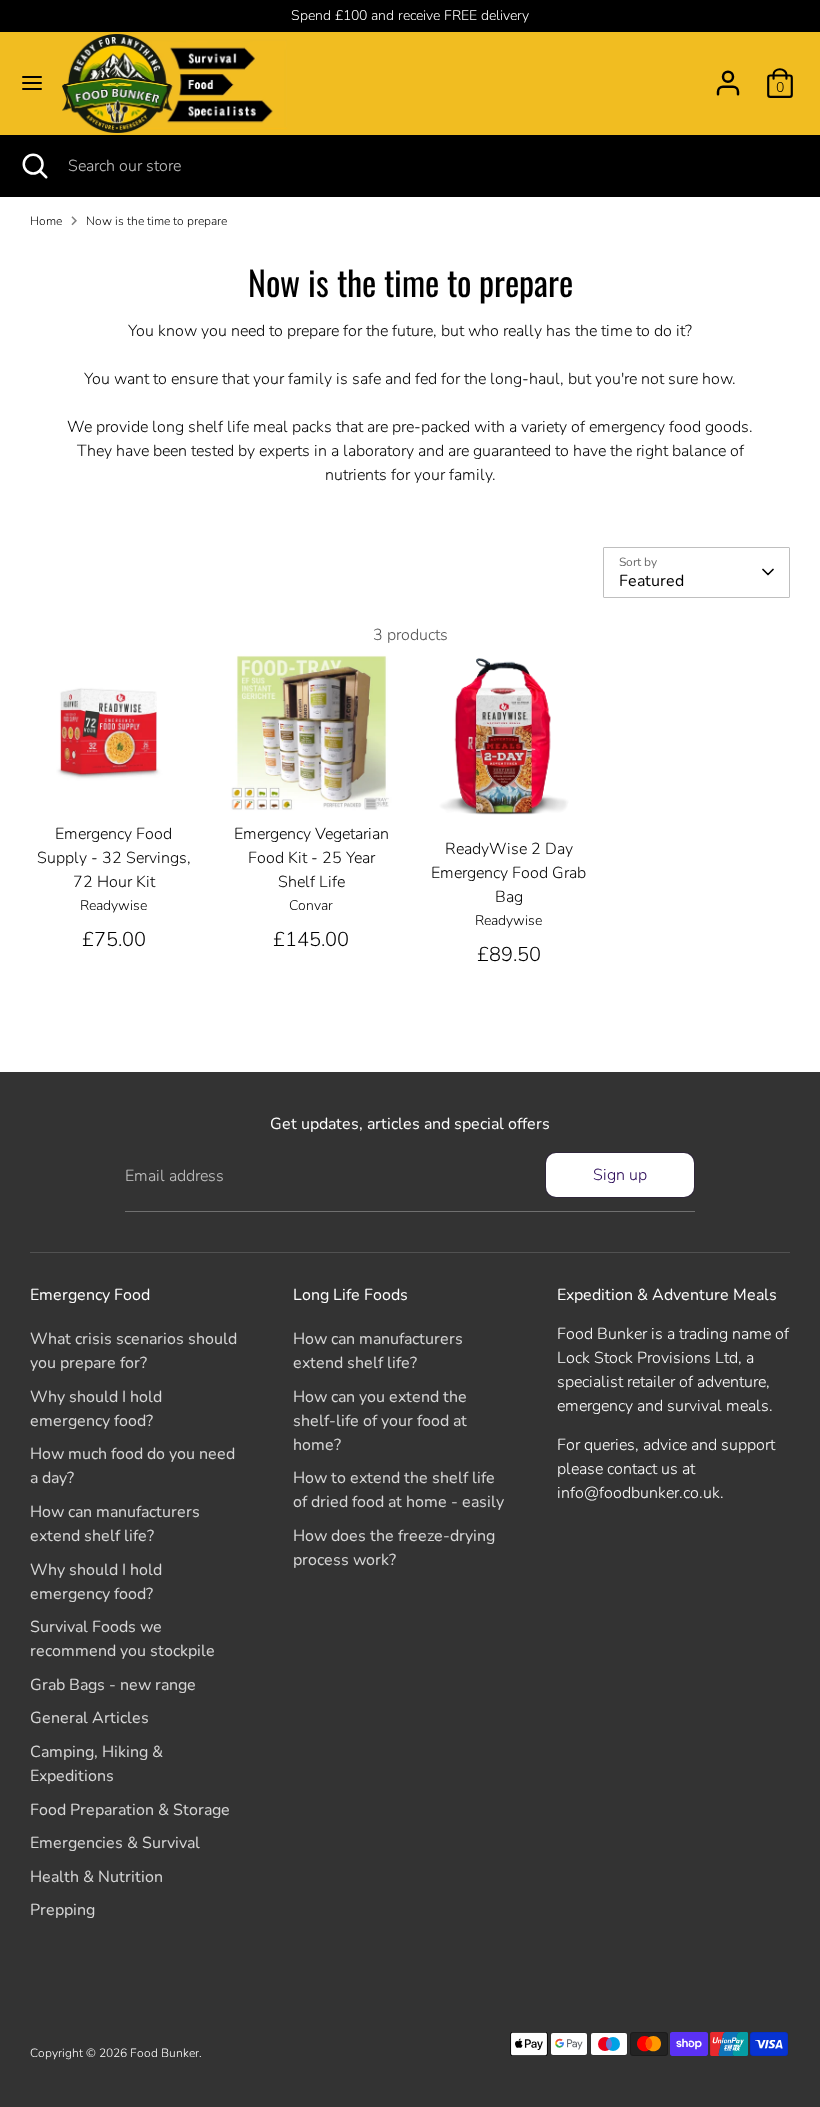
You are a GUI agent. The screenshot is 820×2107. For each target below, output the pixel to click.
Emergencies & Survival (115, 1843)
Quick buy (115, 781)
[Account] (728, 75)
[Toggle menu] (32, 83)
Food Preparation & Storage (130, 1810)
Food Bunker (164, 2053)
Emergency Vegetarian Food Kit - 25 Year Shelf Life (311, 858)
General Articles (89, 1718)
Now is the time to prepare (156, 221)
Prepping (62, 1910)
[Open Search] (34, 166)
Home (46, 221)
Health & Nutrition (96, 1877)
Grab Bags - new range (113, 1685)
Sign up (620, 1175)
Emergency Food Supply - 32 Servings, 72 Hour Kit (114, 858)
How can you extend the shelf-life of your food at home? (380, 1421)
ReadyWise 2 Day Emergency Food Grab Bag (508, 873)
